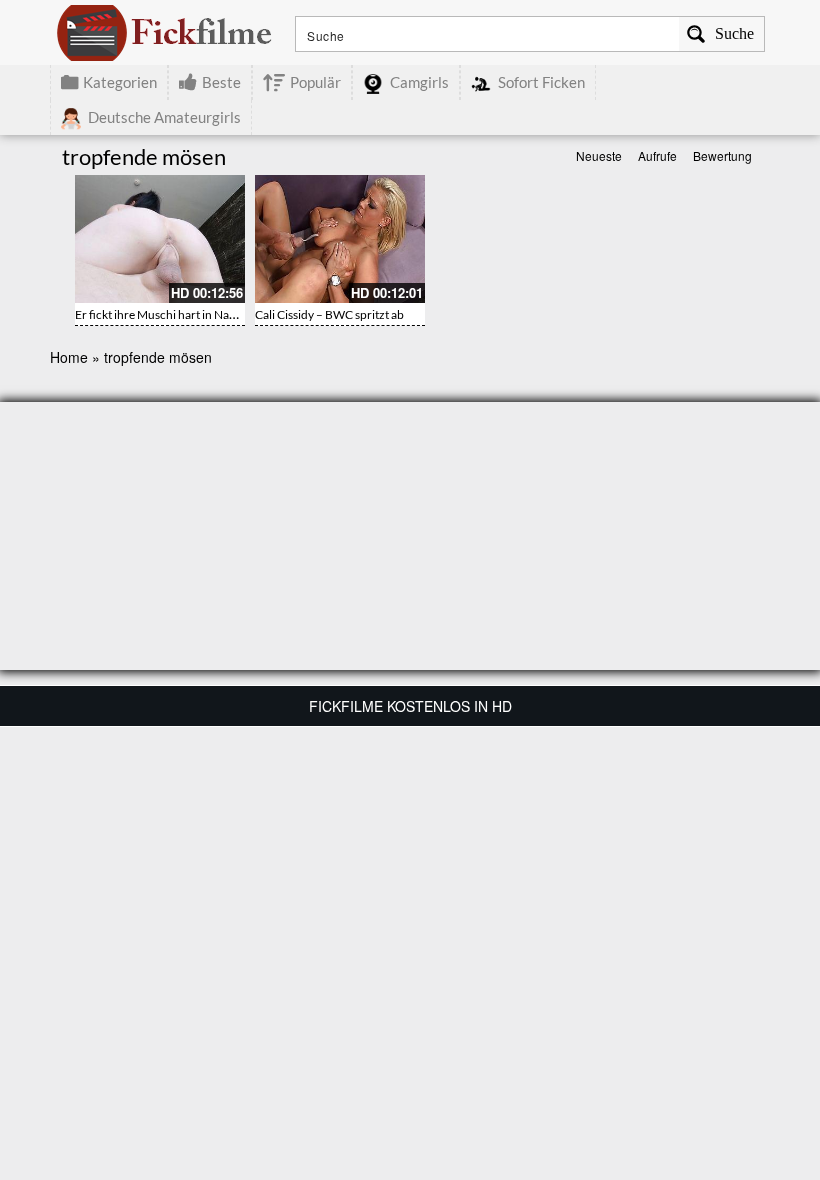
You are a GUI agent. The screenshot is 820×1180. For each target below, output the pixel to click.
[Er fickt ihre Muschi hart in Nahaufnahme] (160, 239)
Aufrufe (657, 155)
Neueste (599, 155)
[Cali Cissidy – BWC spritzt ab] (340, 239)
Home (69, 357)
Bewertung (722, 155)
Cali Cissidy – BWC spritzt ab (329, 314)
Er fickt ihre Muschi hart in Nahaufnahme (182, 314)
